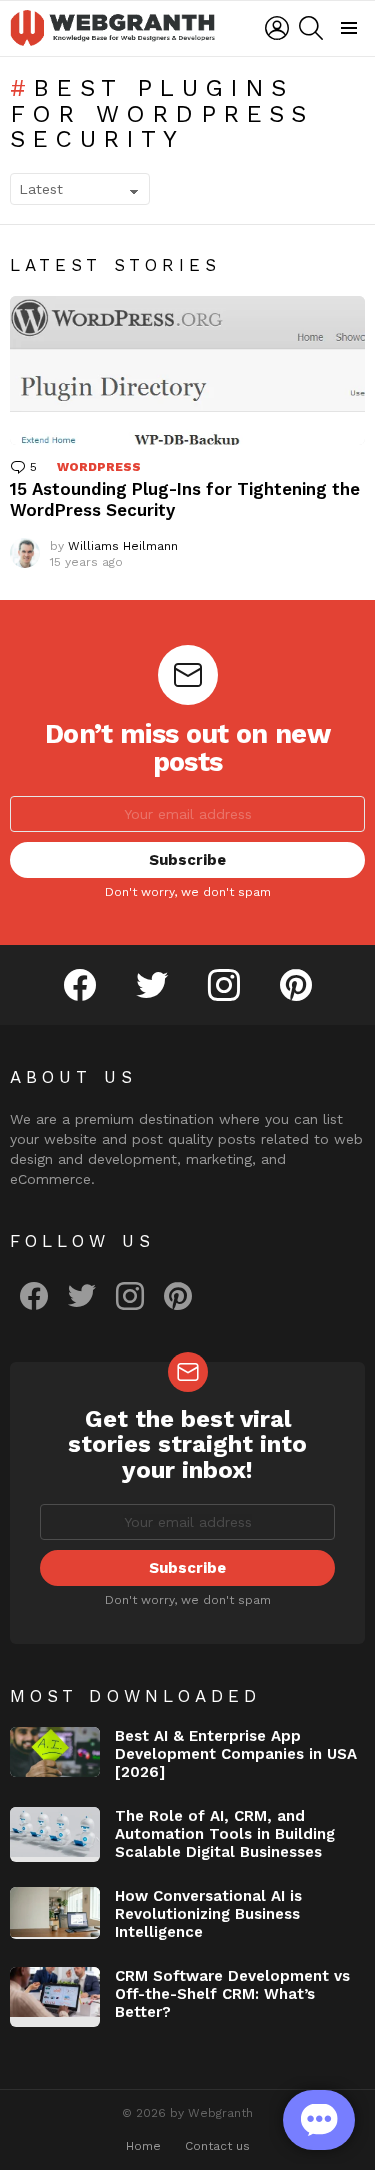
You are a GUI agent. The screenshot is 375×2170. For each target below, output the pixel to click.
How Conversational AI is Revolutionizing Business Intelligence (208, 1914)
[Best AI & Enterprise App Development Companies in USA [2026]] (55, 1752)
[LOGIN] (277, 28)
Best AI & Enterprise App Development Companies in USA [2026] (236, 1754)
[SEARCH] (311, 28)
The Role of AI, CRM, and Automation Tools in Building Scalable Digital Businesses (225, 1834)
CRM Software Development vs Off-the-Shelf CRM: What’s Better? (232, 1994)
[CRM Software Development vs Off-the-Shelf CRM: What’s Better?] (55, 1997)
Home (143, 2146)
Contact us (217, 2146)
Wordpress (99, 467)
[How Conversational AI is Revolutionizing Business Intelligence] (55, 1913)
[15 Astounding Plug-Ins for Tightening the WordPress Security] (187, 370)
